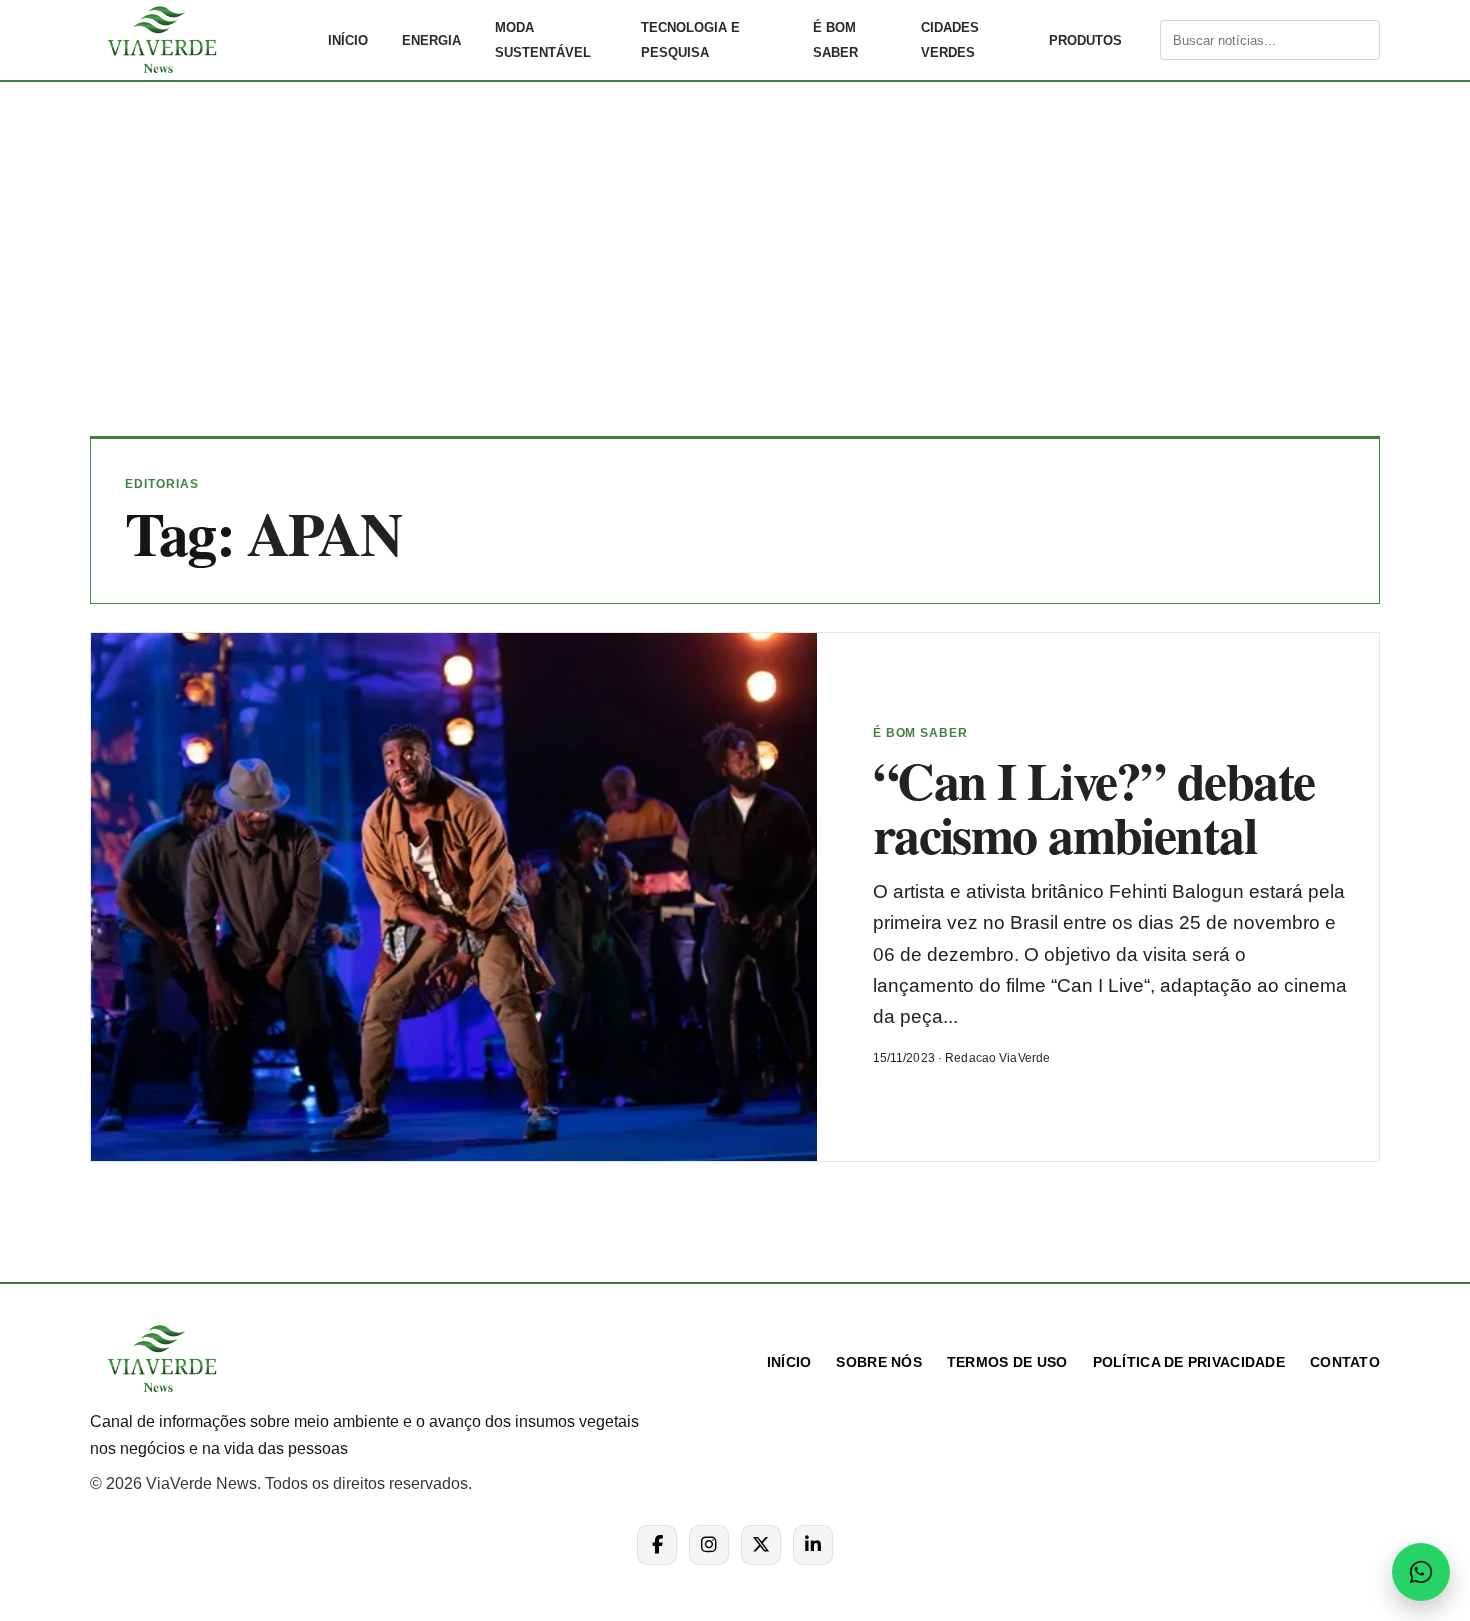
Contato (1345, 1362)
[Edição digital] (1143, 40)
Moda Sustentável (543, 40)
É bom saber (835, 40)
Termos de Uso (1007, 1362)
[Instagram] (709, 1545)
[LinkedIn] (813, 1545)
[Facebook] (657, 1545)
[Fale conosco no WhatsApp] (1421, 1572)
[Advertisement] (735, 274)
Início (348, 40)
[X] (761, 1545)
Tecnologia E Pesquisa (690, 40)
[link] (200, 40)
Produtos (1085, 40)
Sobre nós (879, 1362)
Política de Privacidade (1189, 1362)
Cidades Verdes (950, 40)
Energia (431, 40)
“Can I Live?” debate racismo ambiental (1094, 807)
